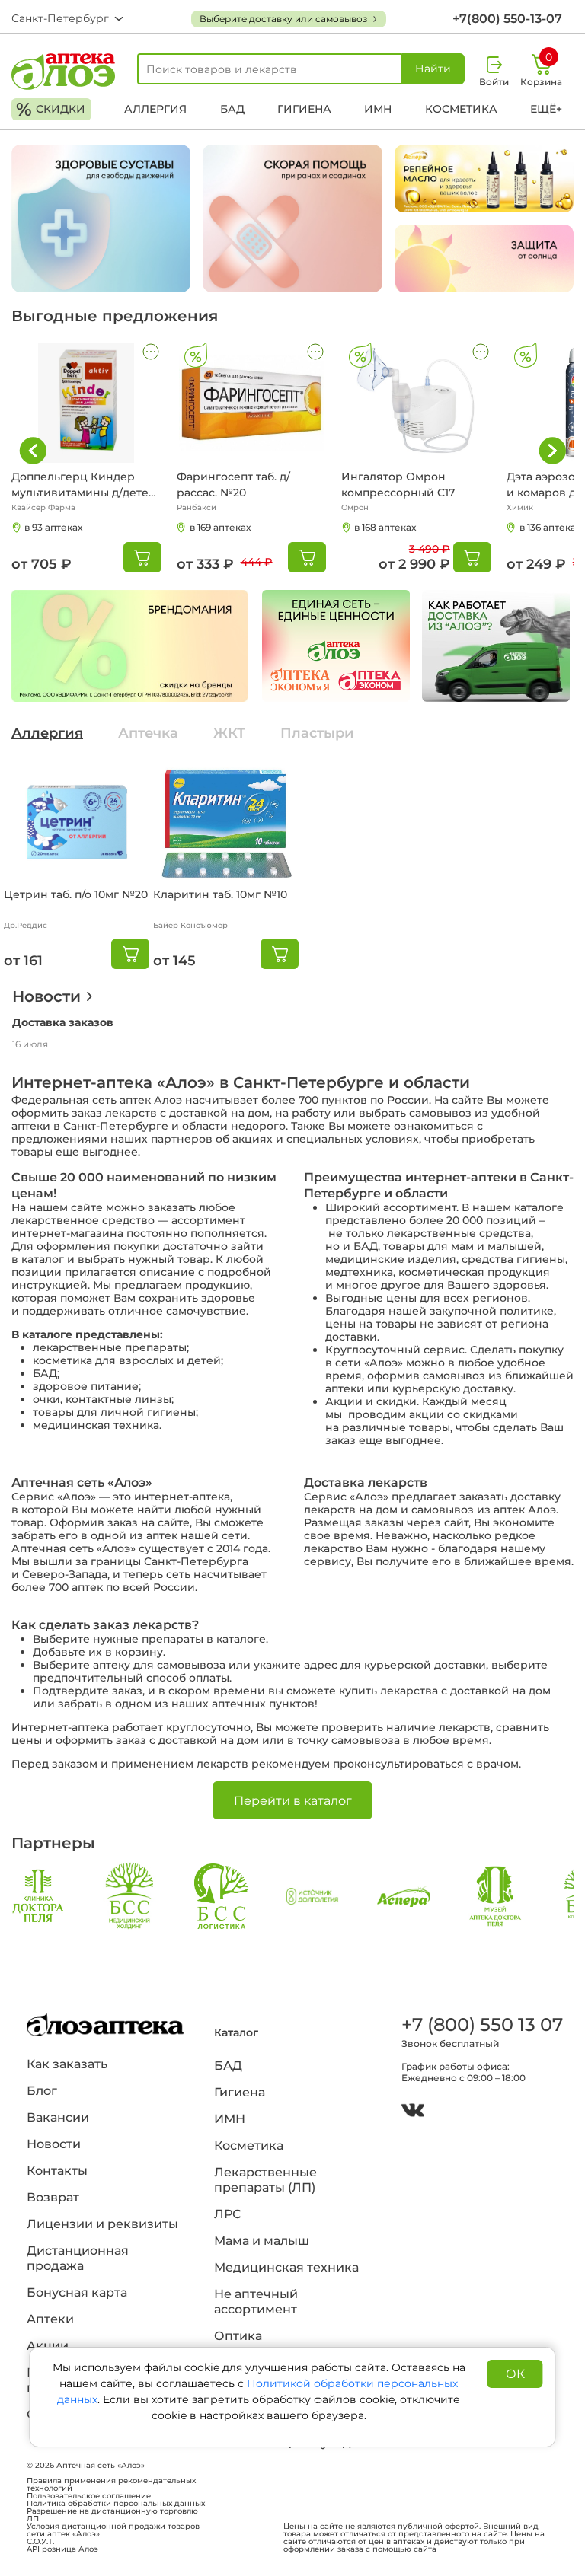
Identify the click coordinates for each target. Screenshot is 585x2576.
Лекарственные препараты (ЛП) (265, 2180)
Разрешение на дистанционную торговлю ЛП (112, 2515)
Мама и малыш (262, 2241)
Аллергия (155, 109)
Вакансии (58, 2117)
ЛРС (227, 2214)
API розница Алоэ (62, 2549)
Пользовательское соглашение (89, 2496)
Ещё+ (546, 109)
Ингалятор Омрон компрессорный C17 (398, 485)
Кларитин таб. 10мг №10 (220, 894)
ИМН (378, 109)
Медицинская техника (286, 2267)
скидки (51, 109)
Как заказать (67, 2064)
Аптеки (50, 2319)
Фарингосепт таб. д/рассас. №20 (233, 485)
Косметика (461, 109)
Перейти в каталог (293, 1801)
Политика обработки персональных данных (116, 2504)
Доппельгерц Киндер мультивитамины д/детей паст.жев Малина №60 (84, 485)
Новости (46, 996)
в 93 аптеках (53, 527)
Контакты (57, 2171)
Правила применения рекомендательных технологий (111, 2485)
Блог (42, 2091)
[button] (552, 451)
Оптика (238, 2336)
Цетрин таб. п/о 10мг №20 (76, 894)
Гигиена (304, 109)
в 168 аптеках (385, 527)
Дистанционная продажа (78, 2258)
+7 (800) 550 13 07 (480, 2024)
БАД (232, 109)
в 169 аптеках (220, 527)
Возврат (53, 2197)
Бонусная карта (77, 2292)
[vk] (413, 2112)
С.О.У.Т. (40, 2542)
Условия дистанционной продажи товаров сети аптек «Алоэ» (113, 2530)
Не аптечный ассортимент (256, 2302)
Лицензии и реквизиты (102, 2224)
